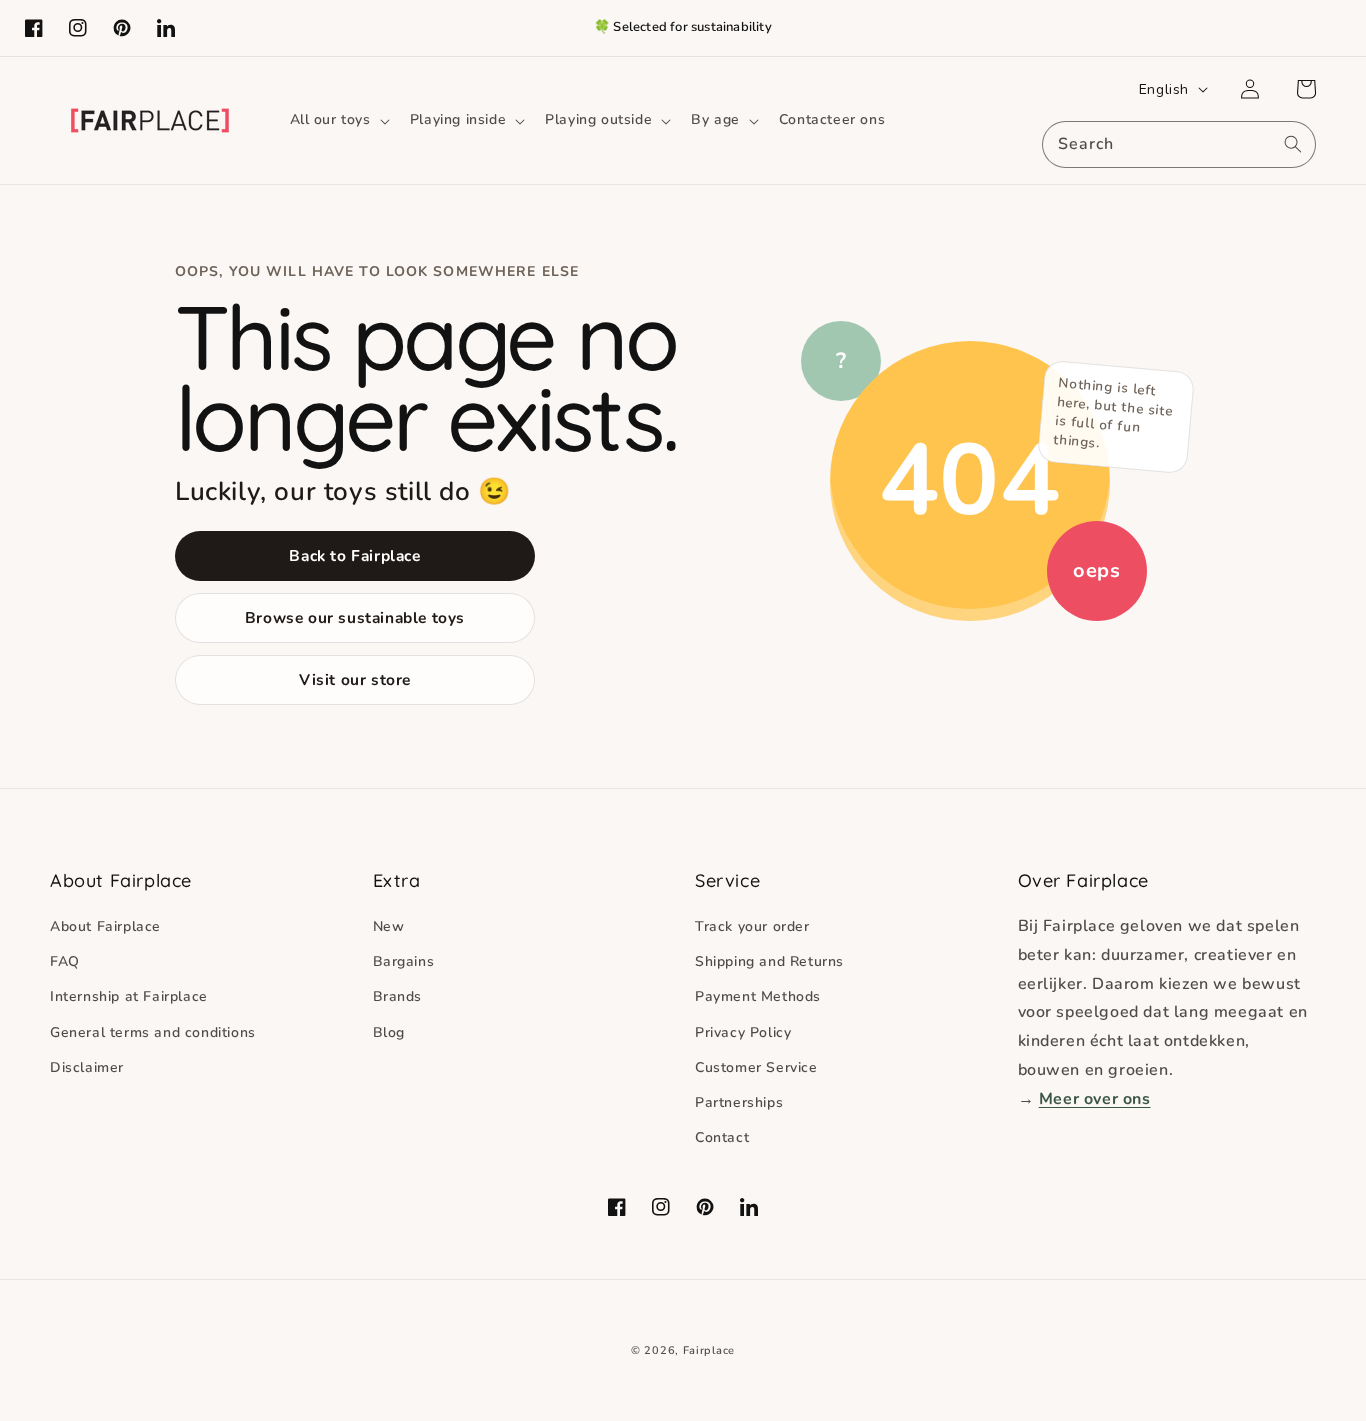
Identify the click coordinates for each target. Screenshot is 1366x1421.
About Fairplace (105, 926)
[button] (338, 120)
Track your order (752, 926)
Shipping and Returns (769, 961)
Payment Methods (758, 996)
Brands (398, 996)
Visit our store (355, 679)
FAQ (65, 961)
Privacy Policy (743, 1032)
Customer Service (756, 1067)
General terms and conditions (153, 1032)
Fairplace (709, 1350)
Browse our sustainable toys (355, 617)
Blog (389, 1032)
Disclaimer (87, 1067)
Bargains (404, 961)
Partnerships (739, 1102)
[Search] (1293, 144)
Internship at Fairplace (129, 996)
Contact (722, 1137)
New (389, 926)
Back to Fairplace (354, 555)
